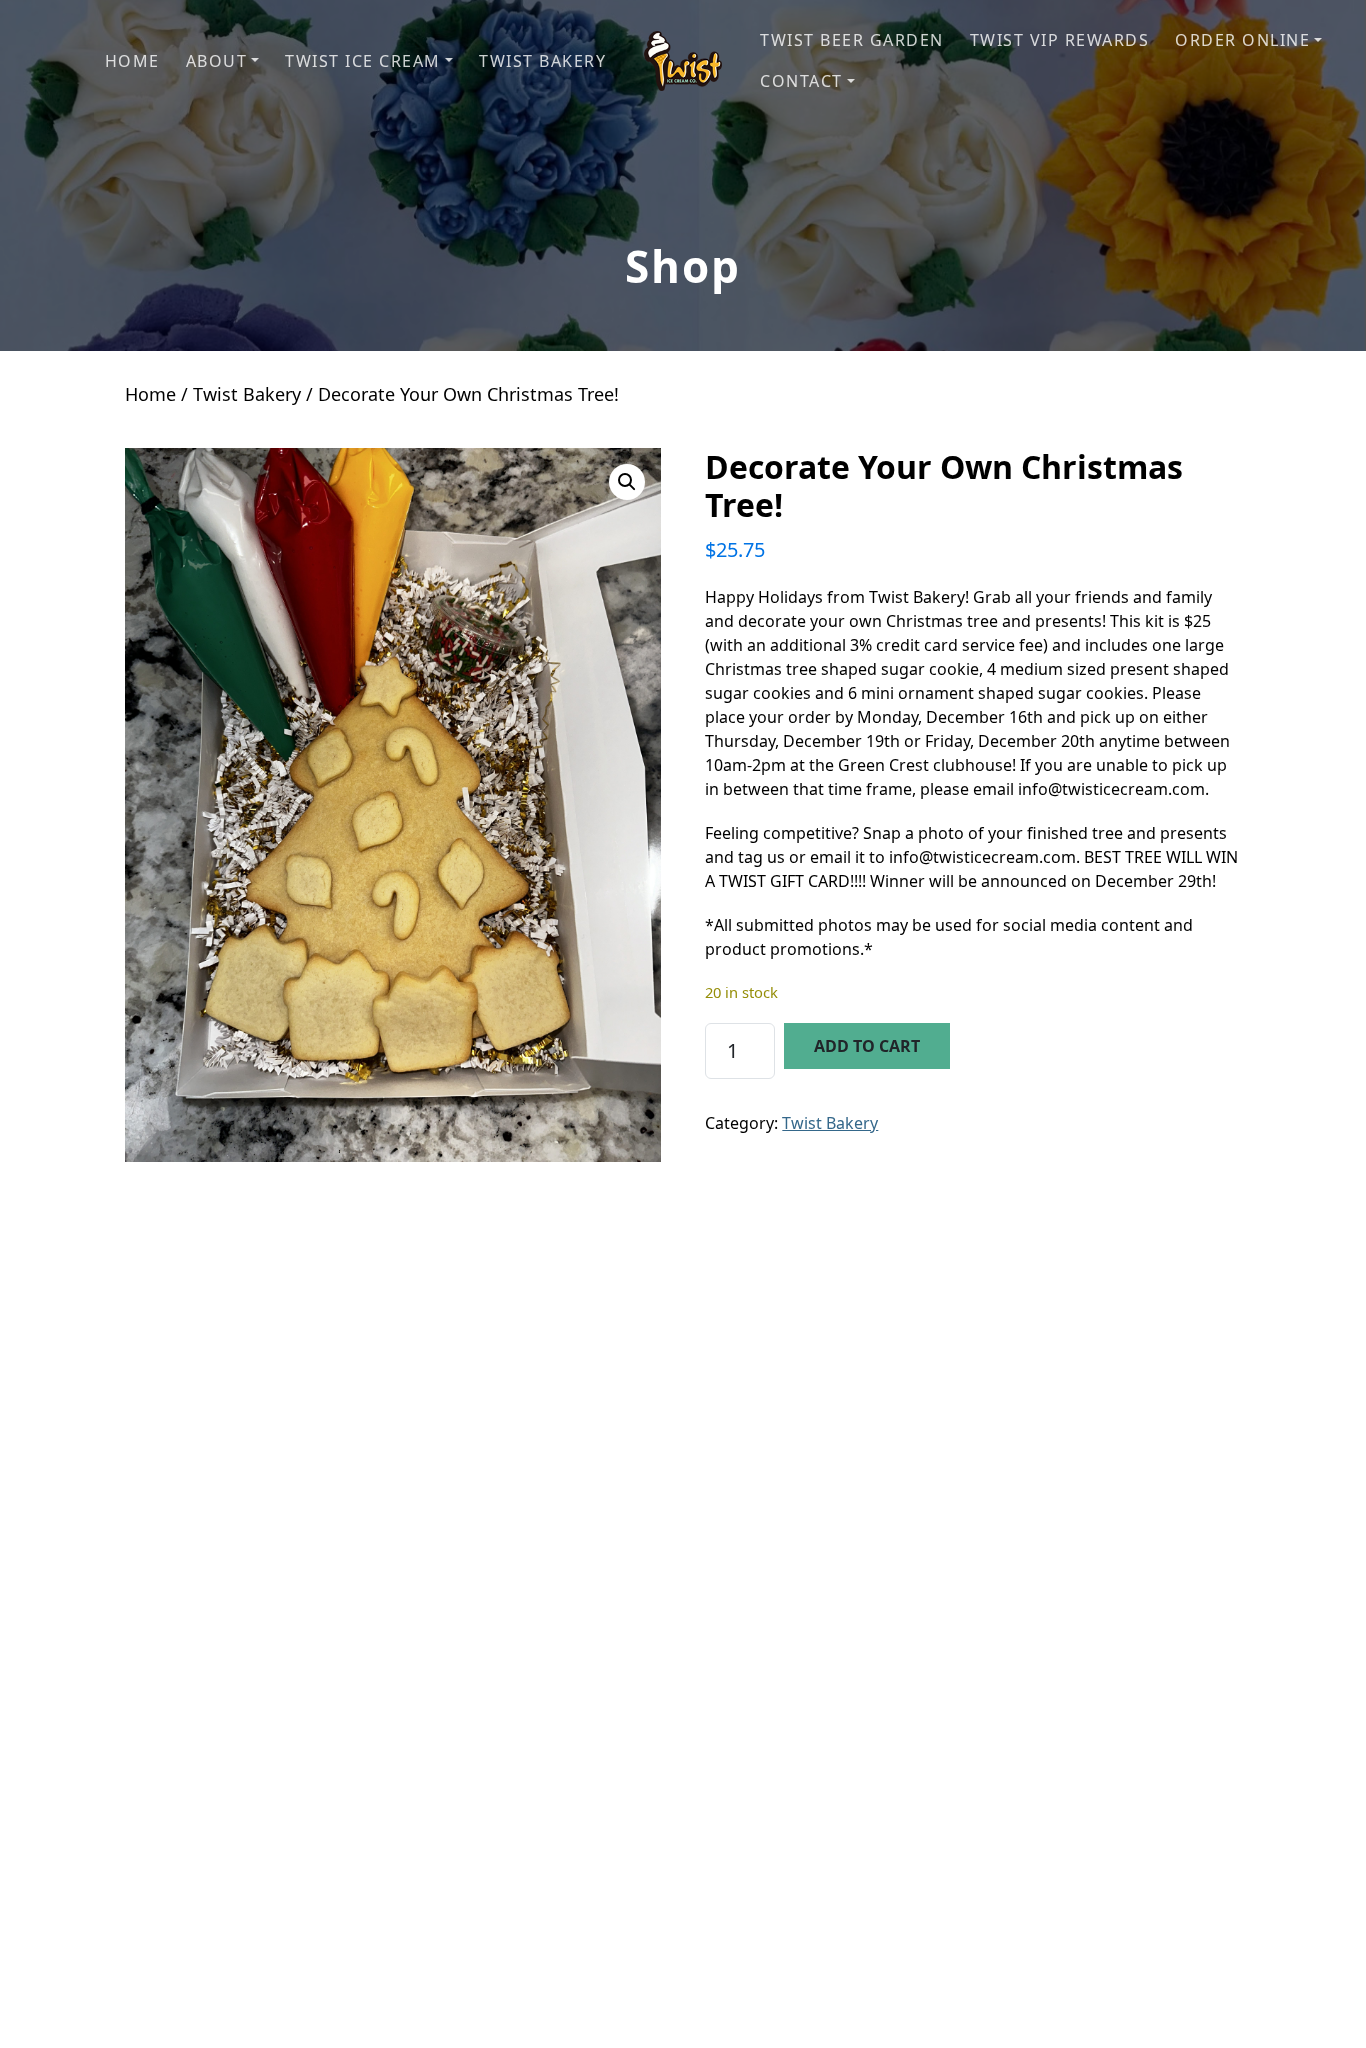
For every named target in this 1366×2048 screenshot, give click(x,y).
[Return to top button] (1327, 2010)
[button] (223, 61)
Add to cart (867, 1046)
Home (150, 394)
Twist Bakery (247, 394)
